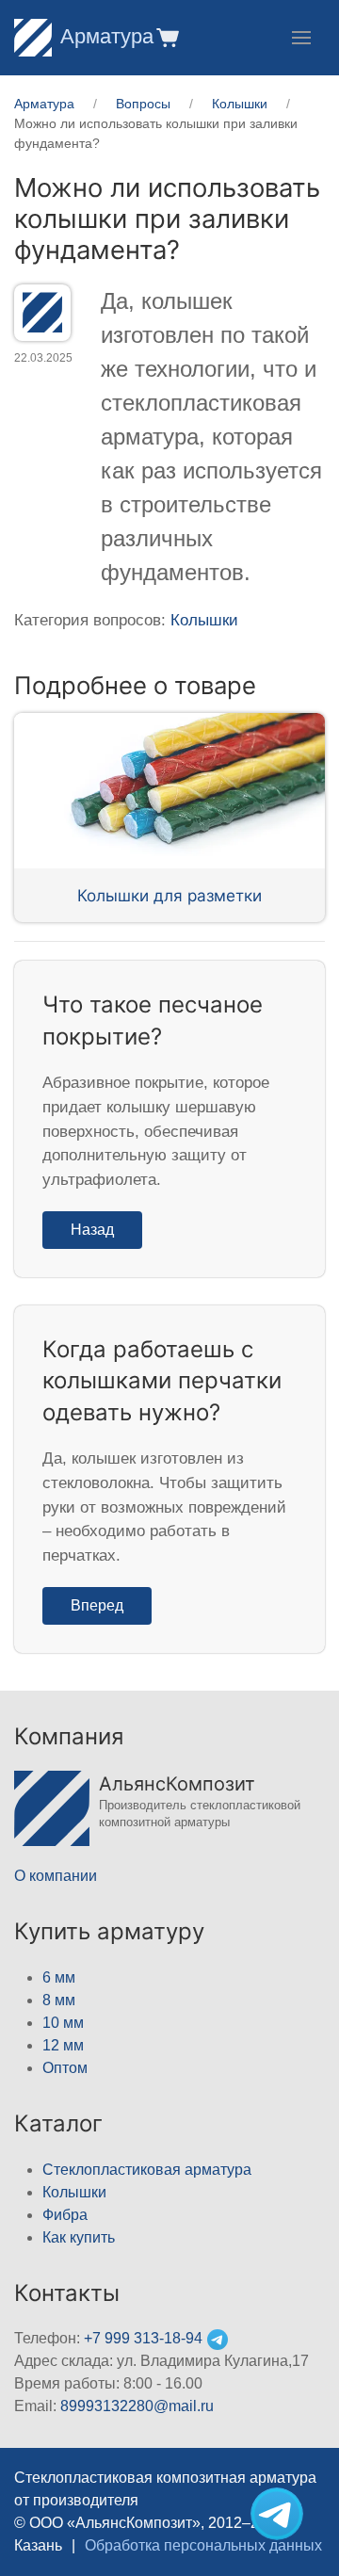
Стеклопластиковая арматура (147, 2170)
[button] (166, 37)
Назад (92, 1230)
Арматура (107, 36)
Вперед (97, 1605)
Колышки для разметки (169, 895)
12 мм (63, 2045)
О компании (56, 1876)
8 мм (59, 2000)
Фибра (65, 2215)
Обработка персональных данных (203, 2545)
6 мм (59, 1977)
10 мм (63, 2023)
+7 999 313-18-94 (143, 2338)
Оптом (65, 2068)
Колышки (204, 620)
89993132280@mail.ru (137, 2406)
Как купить (79, 2237)
